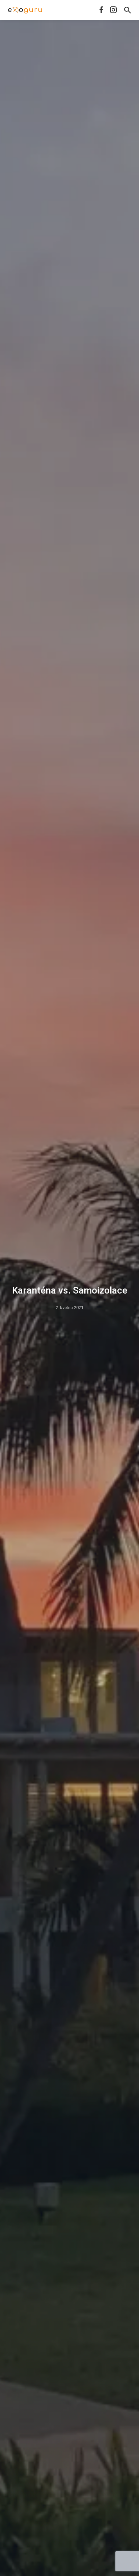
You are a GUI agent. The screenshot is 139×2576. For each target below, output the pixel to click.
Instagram (113, 10)
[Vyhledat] (128, 10)
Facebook (101, 10)
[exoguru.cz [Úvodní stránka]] (25, 10)
